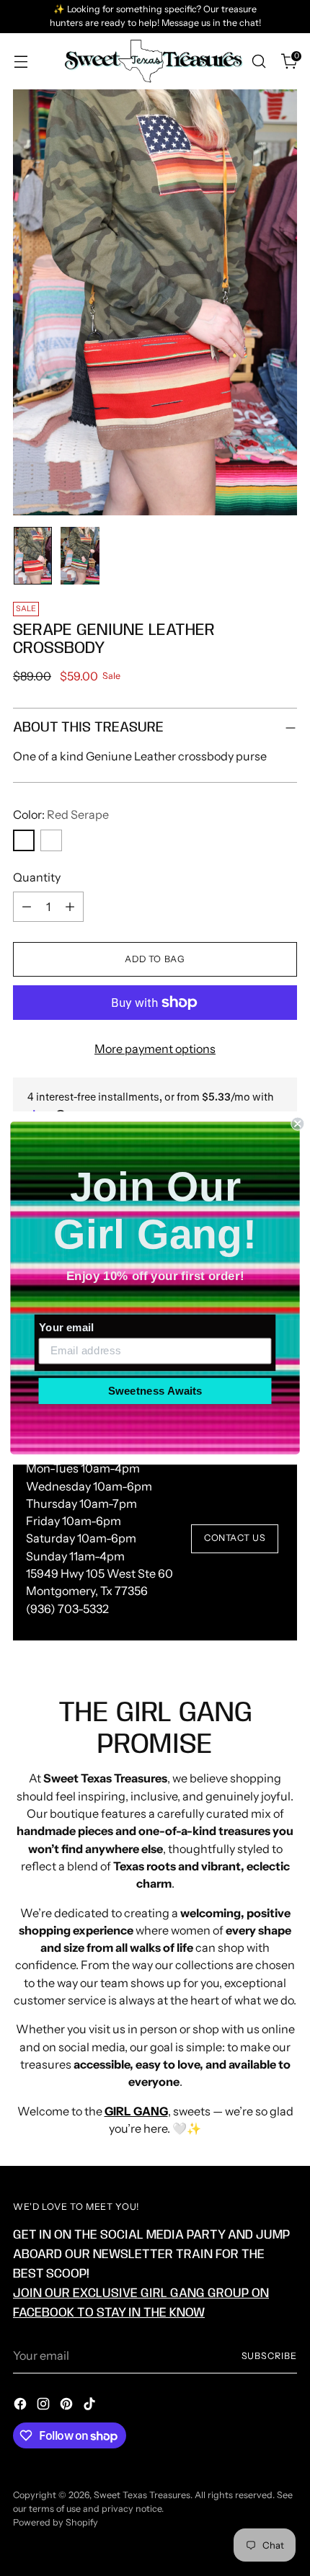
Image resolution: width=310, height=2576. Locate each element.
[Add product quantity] (70, 907)
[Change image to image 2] (80, 556)
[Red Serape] (24, 840)
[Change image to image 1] (33, 556)
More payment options (155, 1049)
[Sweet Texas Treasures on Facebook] (22, 2406)
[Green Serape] (51, 840)
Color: (61, 814)
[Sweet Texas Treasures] (153, 62)
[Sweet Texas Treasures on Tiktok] (91, 2406)
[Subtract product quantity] (27, 907)
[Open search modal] (258, 62)
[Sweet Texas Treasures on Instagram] (45, 2406)
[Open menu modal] (21, 62)
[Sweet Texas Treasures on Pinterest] (68, 2406)
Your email (66, 1327)
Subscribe (270, 2356)
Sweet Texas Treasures (142, 2495)
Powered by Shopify (56, 2522)
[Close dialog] (297, 1124)
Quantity (37, 877)
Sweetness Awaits (155, 1390)
